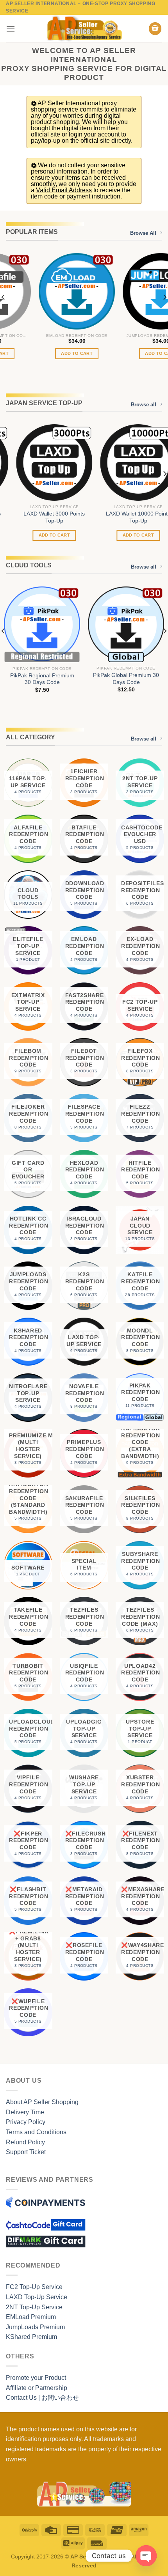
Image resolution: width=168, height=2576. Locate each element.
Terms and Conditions (36, 2132)
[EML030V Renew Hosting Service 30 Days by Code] (42, 291)
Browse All (143, 233)
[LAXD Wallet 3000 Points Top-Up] (42, 462)
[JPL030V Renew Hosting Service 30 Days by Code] (126, 291)
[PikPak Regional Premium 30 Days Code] (42, 624)
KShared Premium (31, 2337)
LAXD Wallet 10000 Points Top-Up (126, 517)
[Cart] (155, 29)
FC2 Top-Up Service (34, 2287)
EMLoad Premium (31, 2317)
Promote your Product (36, 2378)
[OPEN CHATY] (146, 2556)
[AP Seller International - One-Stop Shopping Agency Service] (84, 28)
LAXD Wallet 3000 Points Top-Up (42, 517)
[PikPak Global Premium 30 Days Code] (126, 624)
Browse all (144, 405)
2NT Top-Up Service (34, 2307)
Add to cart (42, 353)
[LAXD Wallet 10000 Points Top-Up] (126, 462)
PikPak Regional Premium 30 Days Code (42, 679)
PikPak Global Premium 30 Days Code (126, 679)
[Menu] (11, 29)
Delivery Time (25, 2112)
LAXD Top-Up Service (37, 2297)
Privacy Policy (26, 2122)
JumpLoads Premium (35, 2327)
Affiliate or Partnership (37, 2388)
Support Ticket (26, 2152)
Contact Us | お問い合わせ (42, 2398)
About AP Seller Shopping (42, 2102)
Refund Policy (25, 2142)
